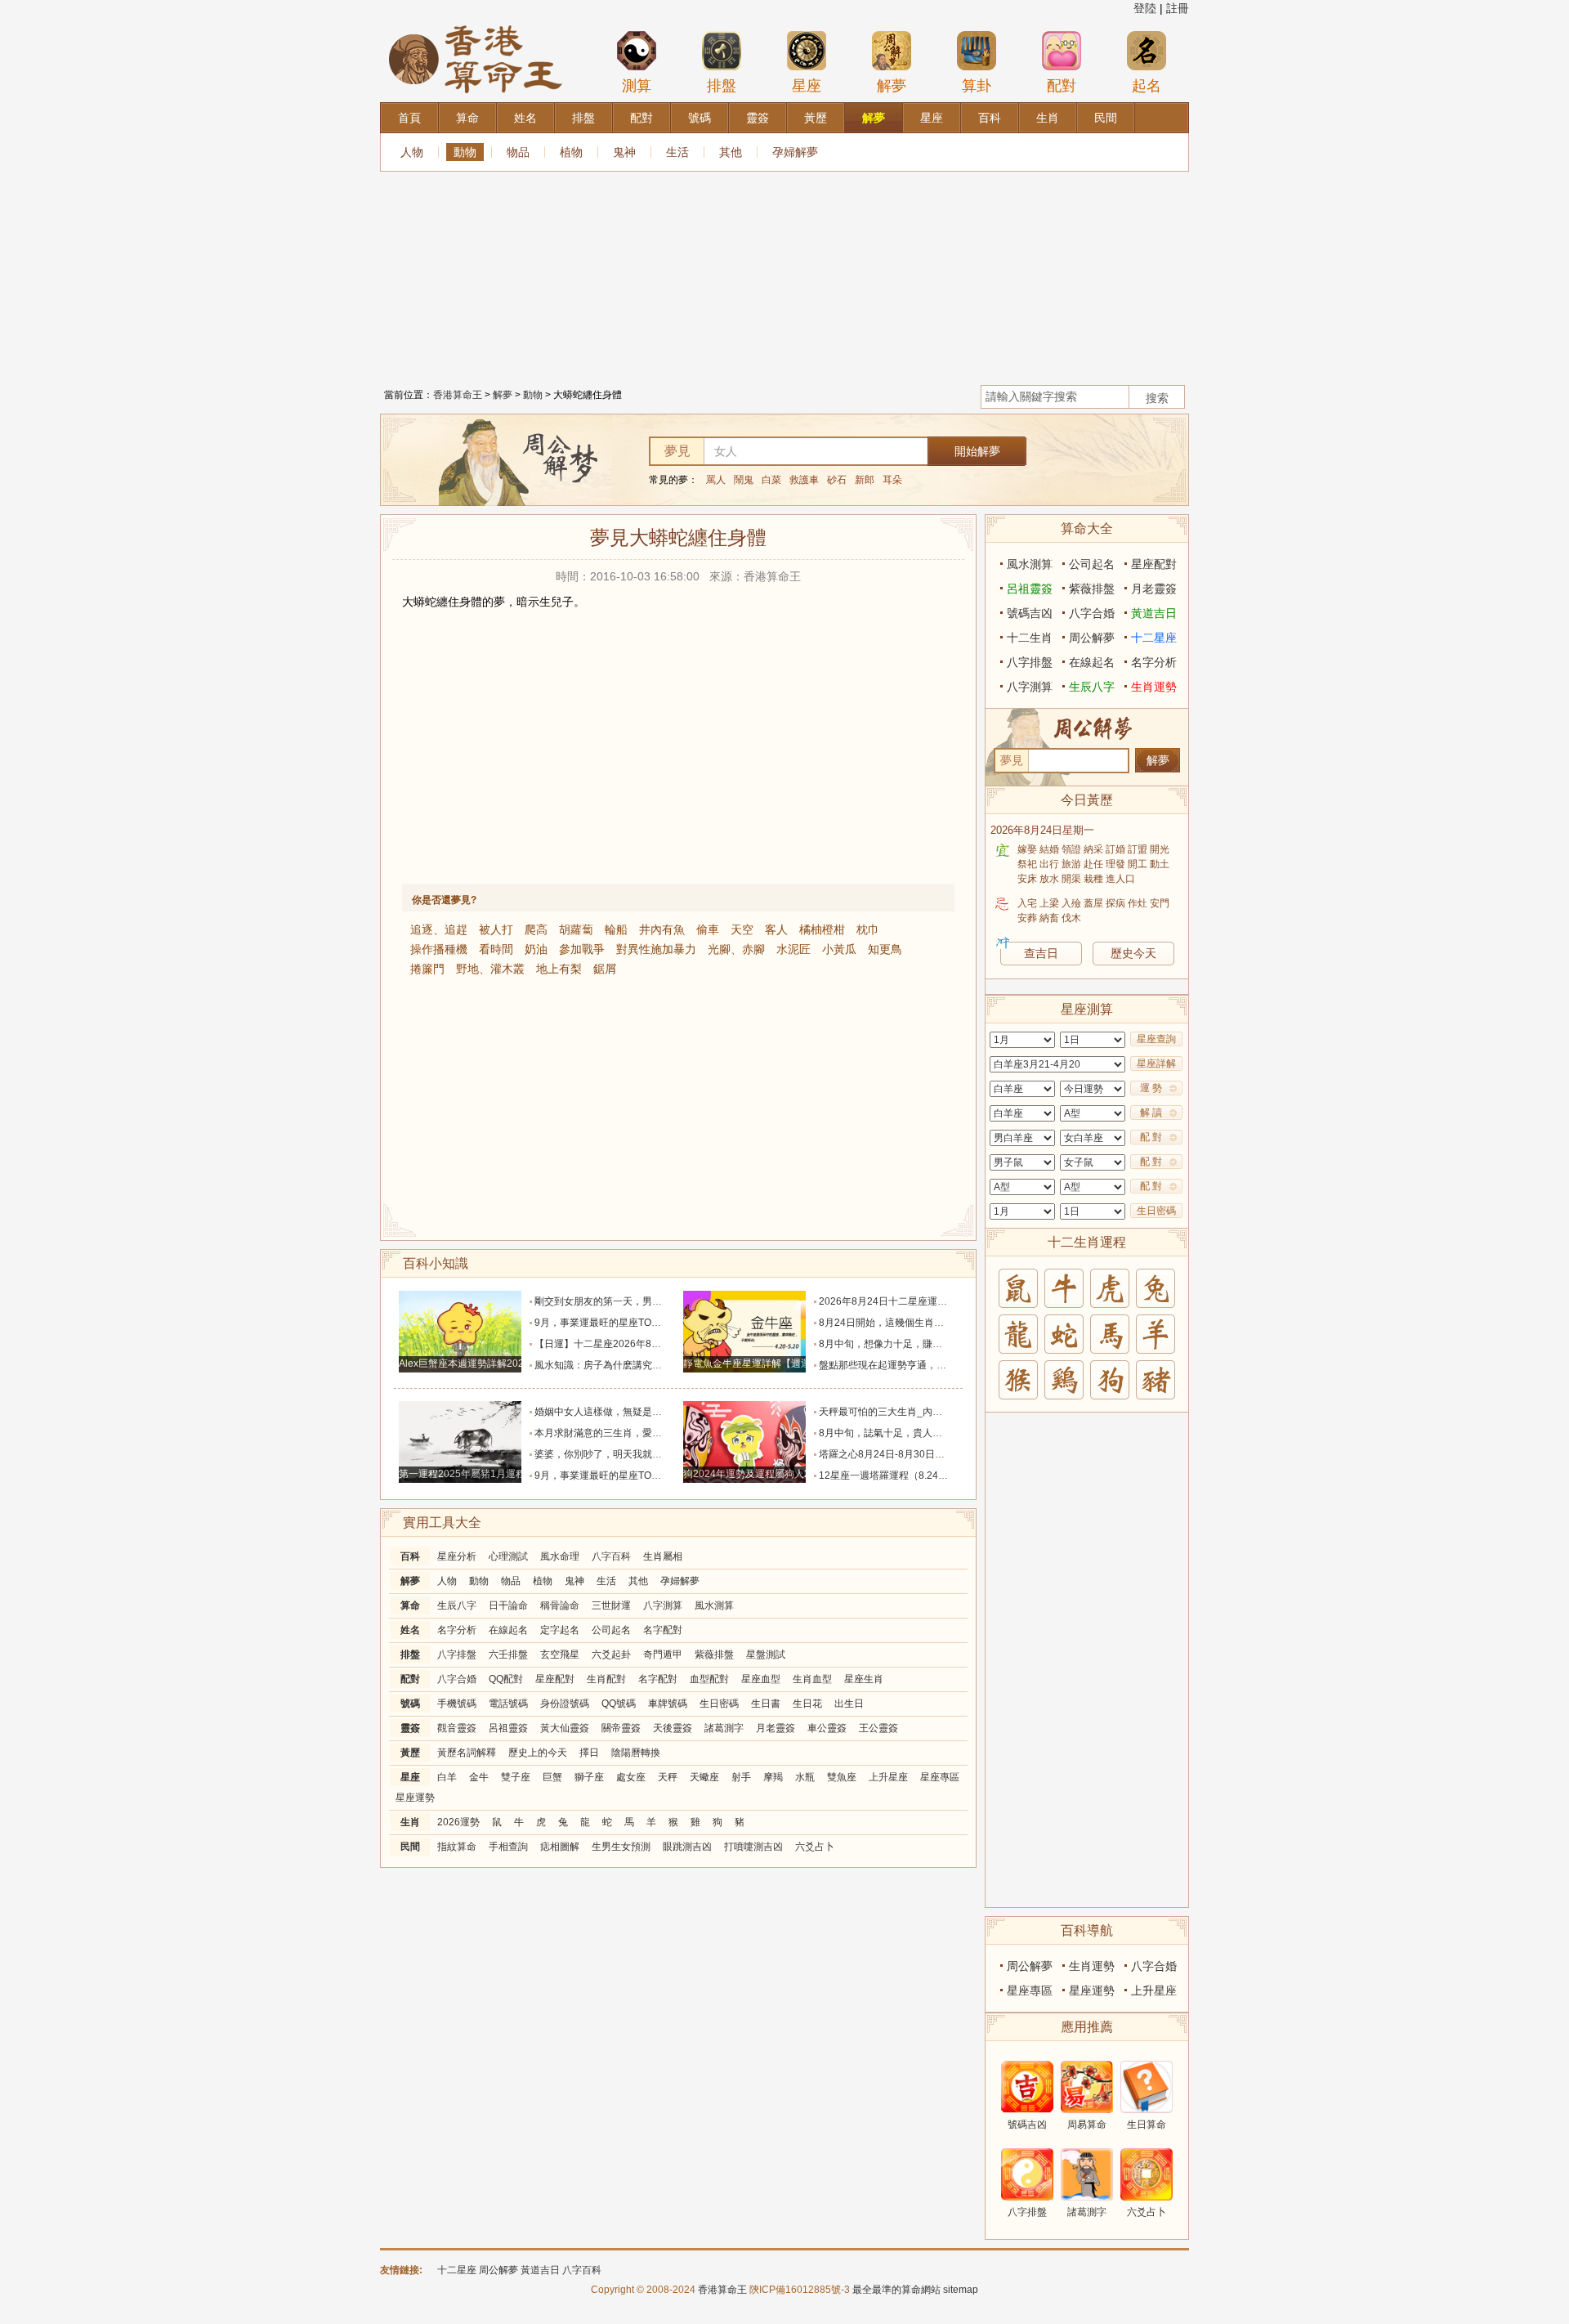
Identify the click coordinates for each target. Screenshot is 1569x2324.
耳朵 (892, 480)
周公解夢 (1092, 638)
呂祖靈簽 (508, 1728)
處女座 (631, 1777)
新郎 (865, 480)
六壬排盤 (508, 1655)
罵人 (716, 480)
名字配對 (663, 1630)
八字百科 (611, 1556)
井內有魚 (662, 929)
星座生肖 (864, 1679)
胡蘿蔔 (576, 929)
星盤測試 (766, 1655)
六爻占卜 (815, 1847)
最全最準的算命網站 (896, 2290)
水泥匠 (793, 949)
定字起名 (560, 1630)
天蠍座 (704, 1777)
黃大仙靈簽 (565, 1728)
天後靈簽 (673, 1728)
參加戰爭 (582, 949)
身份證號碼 (565, 1704)
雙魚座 (842, 1777)
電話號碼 (508, 1704)
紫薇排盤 (714, 1655)
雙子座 (516, 1777)
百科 (410, 1556)
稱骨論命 (560, 1605)
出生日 (849, 1704)
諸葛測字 (724, 1728)
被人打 (496, 929)
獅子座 (589, 1777)
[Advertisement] (784, 274)
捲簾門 (427, 969)
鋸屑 (605, 969)
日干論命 (508, 1605)
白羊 (447, 1777)
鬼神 (624, 152)
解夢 (892, 86)
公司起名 (611, 1630)
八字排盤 (457, 1655)
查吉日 (1041, 953)
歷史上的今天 (538, 1753)
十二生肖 (1030, 638)
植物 (571, 152)
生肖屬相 (663, 1556)
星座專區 (940, 1777)
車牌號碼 (668, 1704)
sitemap (961, 2290)
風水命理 (560, 1556)
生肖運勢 (1154, 687)
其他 (731, 152)
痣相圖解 (560, 1847)
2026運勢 (458, 1822)
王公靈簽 (878, 1728)
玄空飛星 (560, 1655)
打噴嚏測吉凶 (753, 1847)
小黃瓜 (839, 949)
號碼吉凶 (1030, 613)
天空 (742, 929)
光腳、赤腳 (736, 949)
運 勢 (1151, 1088)
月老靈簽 (776, 1728)
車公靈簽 (827, 1728)
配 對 (1151, 1137)
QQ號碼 (619, 1704)
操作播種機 (439, 949)
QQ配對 (506, 1679)
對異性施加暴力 (656, 949)
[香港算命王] (476, 24)
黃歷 (410, 1753)
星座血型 (761, 1679)
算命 (410, 1605)
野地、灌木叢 (490, 969)
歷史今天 (1133, 953)
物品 (518, 152)
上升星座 (888, 1777)
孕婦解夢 (795, 152)
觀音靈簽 (457, 1728)
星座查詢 (1156, 1039)
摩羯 (773, 1777)
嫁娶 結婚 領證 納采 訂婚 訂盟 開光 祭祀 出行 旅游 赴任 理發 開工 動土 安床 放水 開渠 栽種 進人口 (1093, 864)
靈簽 (410, 1728)
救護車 (804, 480)
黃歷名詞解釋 (467, 1753)
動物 (465, 152)
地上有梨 (559, 969)
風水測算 (714, 1605)
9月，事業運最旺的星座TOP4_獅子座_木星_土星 (642, 1323)
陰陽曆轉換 (636, 1753)
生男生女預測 (621, 1847)
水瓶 (805, 1777)
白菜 (771, 480)
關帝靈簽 (621, 1728)
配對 (1062, 86)
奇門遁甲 (663, 1655)
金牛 (479, 1777)
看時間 (496, 949)
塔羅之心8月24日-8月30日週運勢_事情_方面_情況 (930, 1454)
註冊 (1178, 8)
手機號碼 (457, 1704)
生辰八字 (457, 1605)
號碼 (410, 1704)
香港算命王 (458, 395)
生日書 (766, 1704)
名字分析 (457, 1630)
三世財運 (611, 1605)
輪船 (616, 929)
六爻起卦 (611, 1655)
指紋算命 (457, 1847)
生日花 (807, 1704)
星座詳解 (1156, 1063)
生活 (677, 152)
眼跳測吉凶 (687, 1847)
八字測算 (663, 1605)
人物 (412, 152)
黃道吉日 (1154, 613)
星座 (807, 86)
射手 (741, 1777)
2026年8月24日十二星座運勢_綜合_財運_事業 (921, 1301)
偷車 (708, 929)
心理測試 (508, 1556)
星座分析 (457, 1556)
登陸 (1145, 8)
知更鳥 (885, 949)
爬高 (536, 929)
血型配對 (709, 1679)
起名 (1147, 86)
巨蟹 (552, 1777)
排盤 (722, 86)
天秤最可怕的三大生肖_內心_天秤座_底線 (911, 1412)
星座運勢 (415, 1798)
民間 (410, 1847)
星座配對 (555, 1679)
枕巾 (868, 929)
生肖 (410, 1822)
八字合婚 (457, 1679)
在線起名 (508, 1630)
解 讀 (1151, 1113)
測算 (637, 86)
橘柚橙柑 (822, 929)
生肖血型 (812, 1679)
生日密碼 (719, 1704)
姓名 (410, 1630)
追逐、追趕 (439, 929)
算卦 (977, 86)
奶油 (536, 949)
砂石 (837, 480)
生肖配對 (606, 1679)
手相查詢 (508, 1847)
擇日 (589, 1753)
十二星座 (1154, 638)
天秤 (668, 1777)
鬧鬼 (744, 480)
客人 (776, 929)
